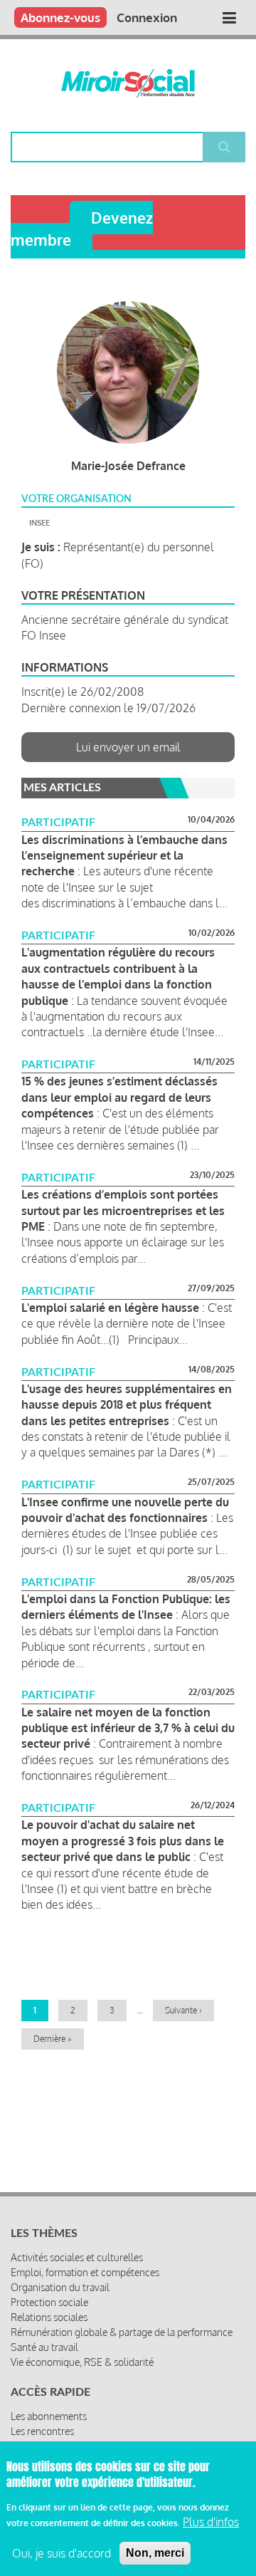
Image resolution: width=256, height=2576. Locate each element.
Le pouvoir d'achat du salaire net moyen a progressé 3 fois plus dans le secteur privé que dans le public (123, 1841)
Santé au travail (44, 2347)
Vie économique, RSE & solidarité (82, 2362)
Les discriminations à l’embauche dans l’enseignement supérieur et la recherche (124, 856)
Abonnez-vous (60, 17)
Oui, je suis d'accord (62, 2553)
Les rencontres (42, 2431)
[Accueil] (128, 83)
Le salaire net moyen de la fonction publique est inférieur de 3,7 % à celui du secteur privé (128, 1728)
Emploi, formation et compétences (85, 2272)
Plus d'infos (211, 2522)
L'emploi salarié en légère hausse (110, 1308)
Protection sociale (49, 2302)
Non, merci (155, 2553)
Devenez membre (82, 229)
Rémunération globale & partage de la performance (122, 2332)
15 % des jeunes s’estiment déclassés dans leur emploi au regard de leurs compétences (119, 1097)
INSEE (39, 523)
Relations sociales (49, 2317)
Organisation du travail (60, 2287)
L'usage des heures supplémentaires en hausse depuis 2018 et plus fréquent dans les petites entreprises (127, 1405)
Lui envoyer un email (128, 747)
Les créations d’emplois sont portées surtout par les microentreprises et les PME (123, 1210)
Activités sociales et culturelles (77, 2257)
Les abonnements (49, 2416)
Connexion (147, 17)
